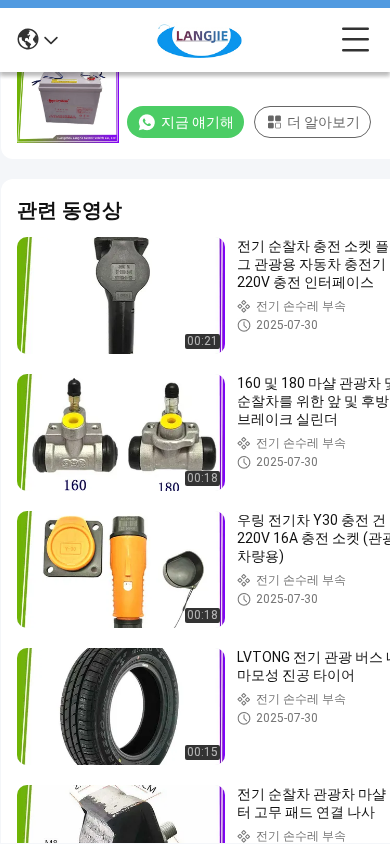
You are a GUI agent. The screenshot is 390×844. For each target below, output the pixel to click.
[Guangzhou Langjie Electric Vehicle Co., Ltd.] (200, 40)
